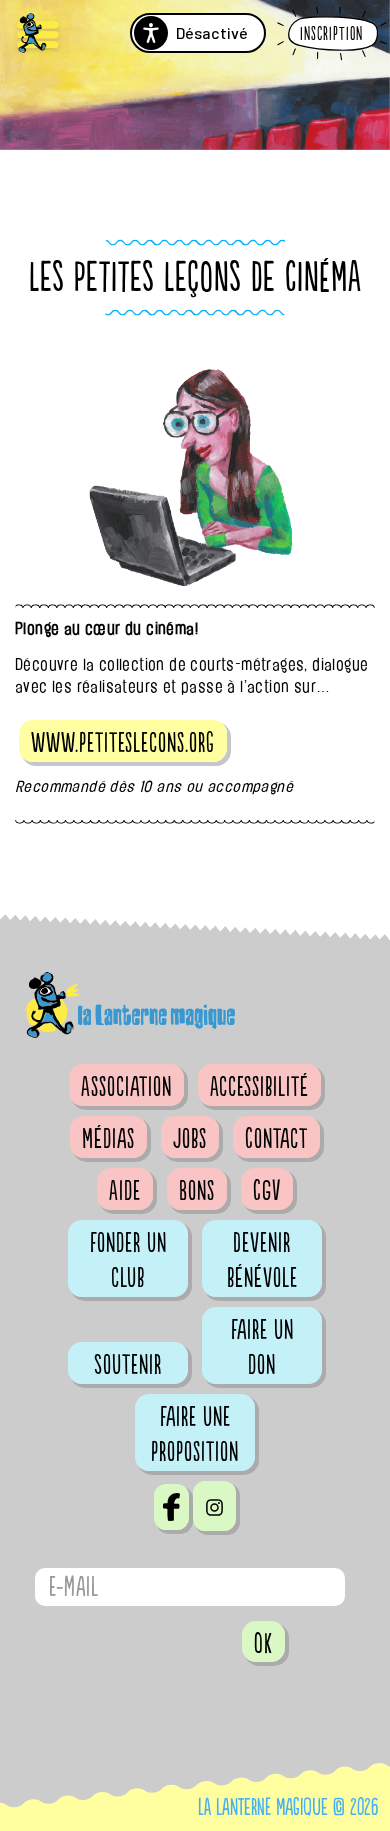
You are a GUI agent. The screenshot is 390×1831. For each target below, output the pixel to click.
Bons (197, 1191)
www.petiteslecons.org (123, 743)
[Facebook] (171, 1507)
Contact (276, 1139)
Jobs (190, 1139)
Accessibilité (259, 1087)
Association (126, 1087)
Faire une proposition (195, 1434)
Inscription (331, 34)
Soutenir (128, 1365)
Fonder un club (128, 1260)
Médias (108, 1139)
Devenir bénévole (262, 1260)
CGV (267, 1191)
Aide (125, 1191)
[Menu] (38, 35)
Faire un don (262, 1347)
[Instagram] (214, 1506)
